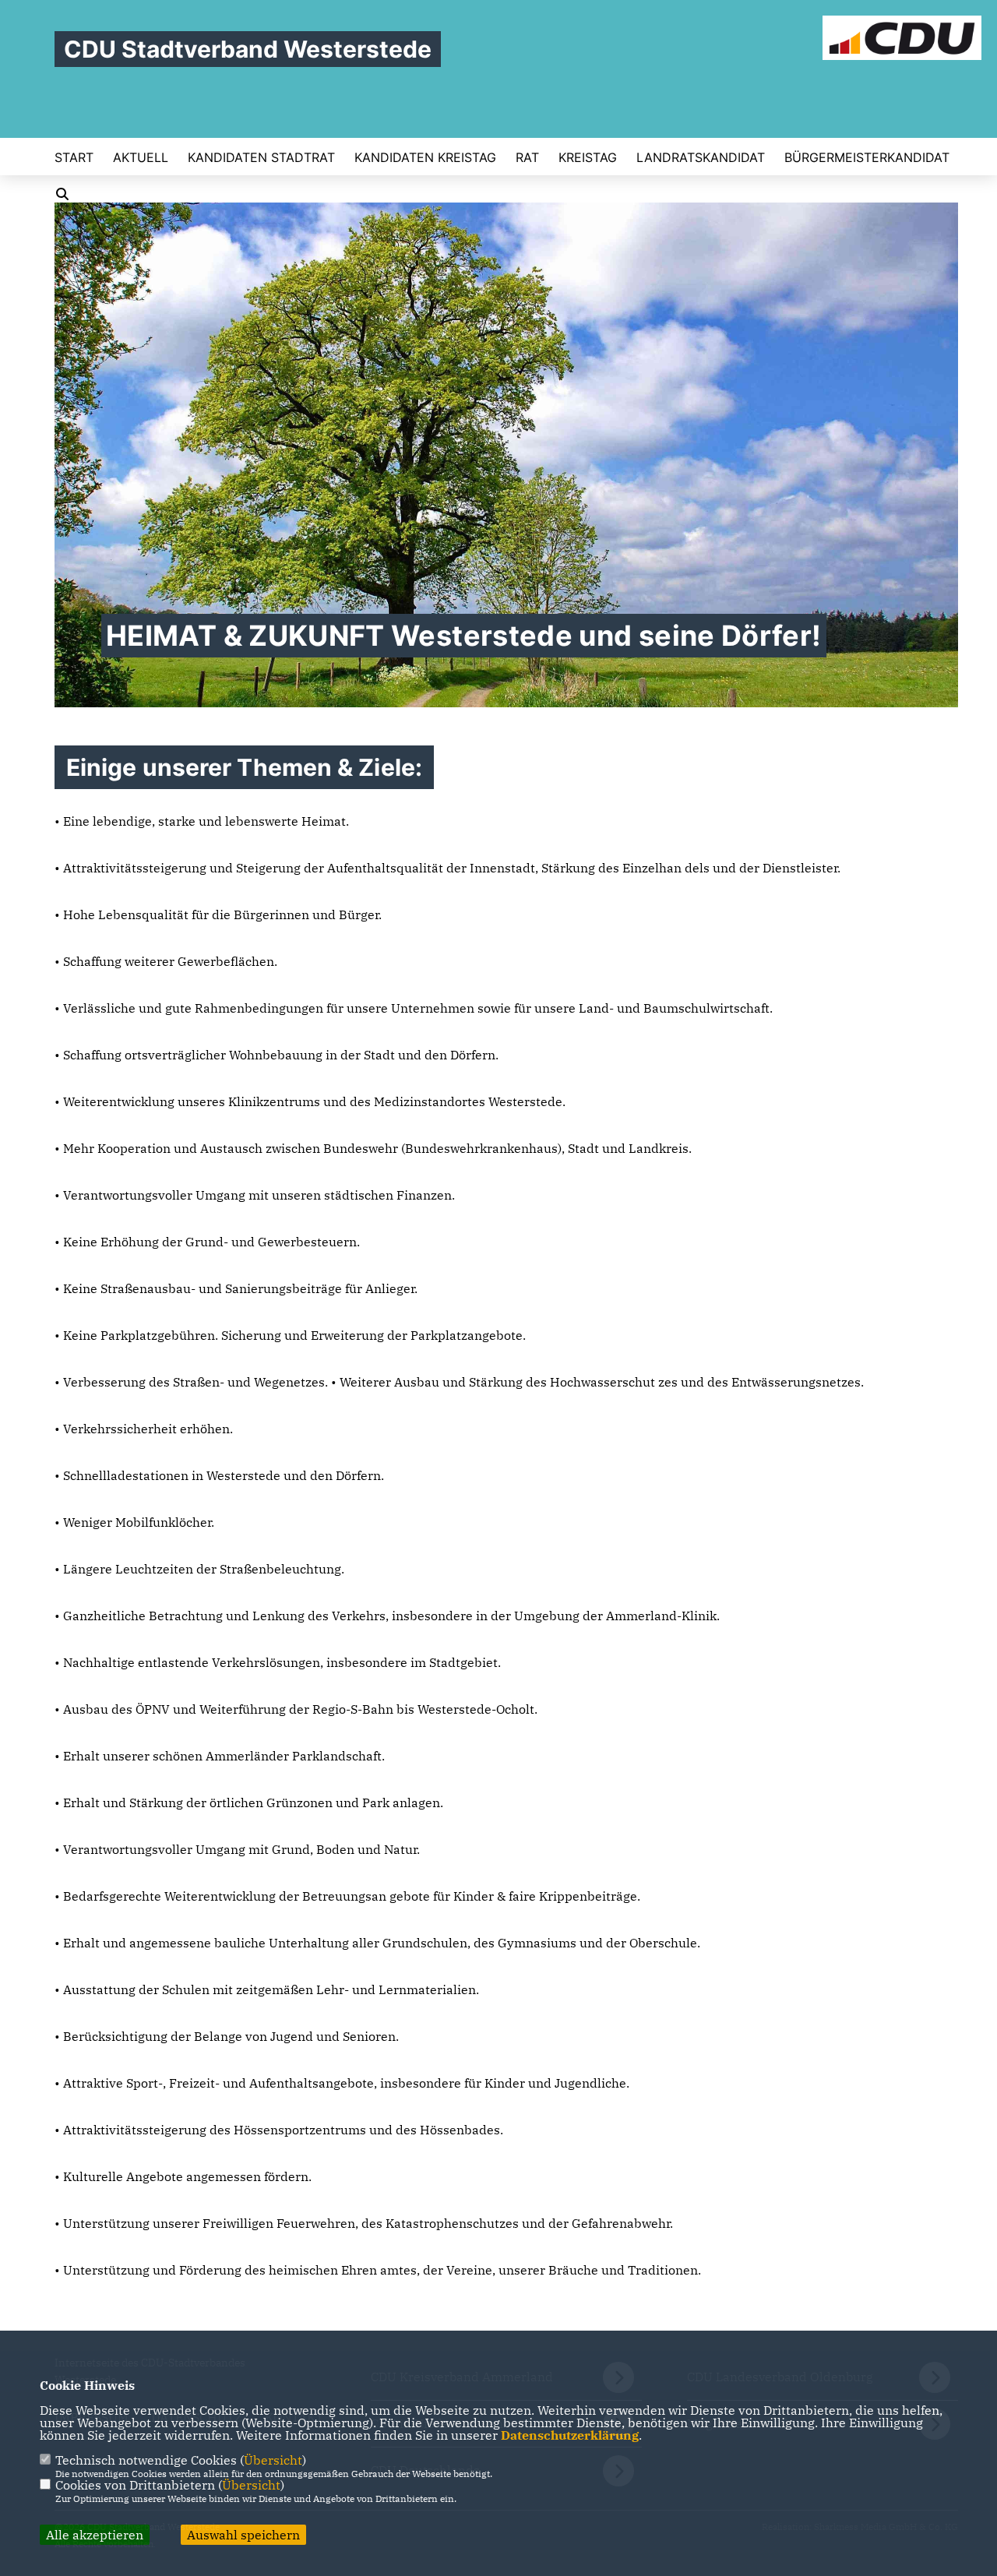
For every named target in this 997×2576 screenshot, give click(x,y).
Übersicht (273, 2460)
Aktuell (141, 157)
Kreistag (588, 157)
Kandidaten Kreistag (425, 157)
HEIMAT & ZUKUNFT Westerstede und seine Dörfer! (464, 636)
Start (74, 157)
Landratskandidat (701, 157)
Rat (527, 157)
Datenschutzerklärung (570, 2435)
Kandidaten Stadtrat (261, 157)
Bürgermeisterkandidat (867, 157)
